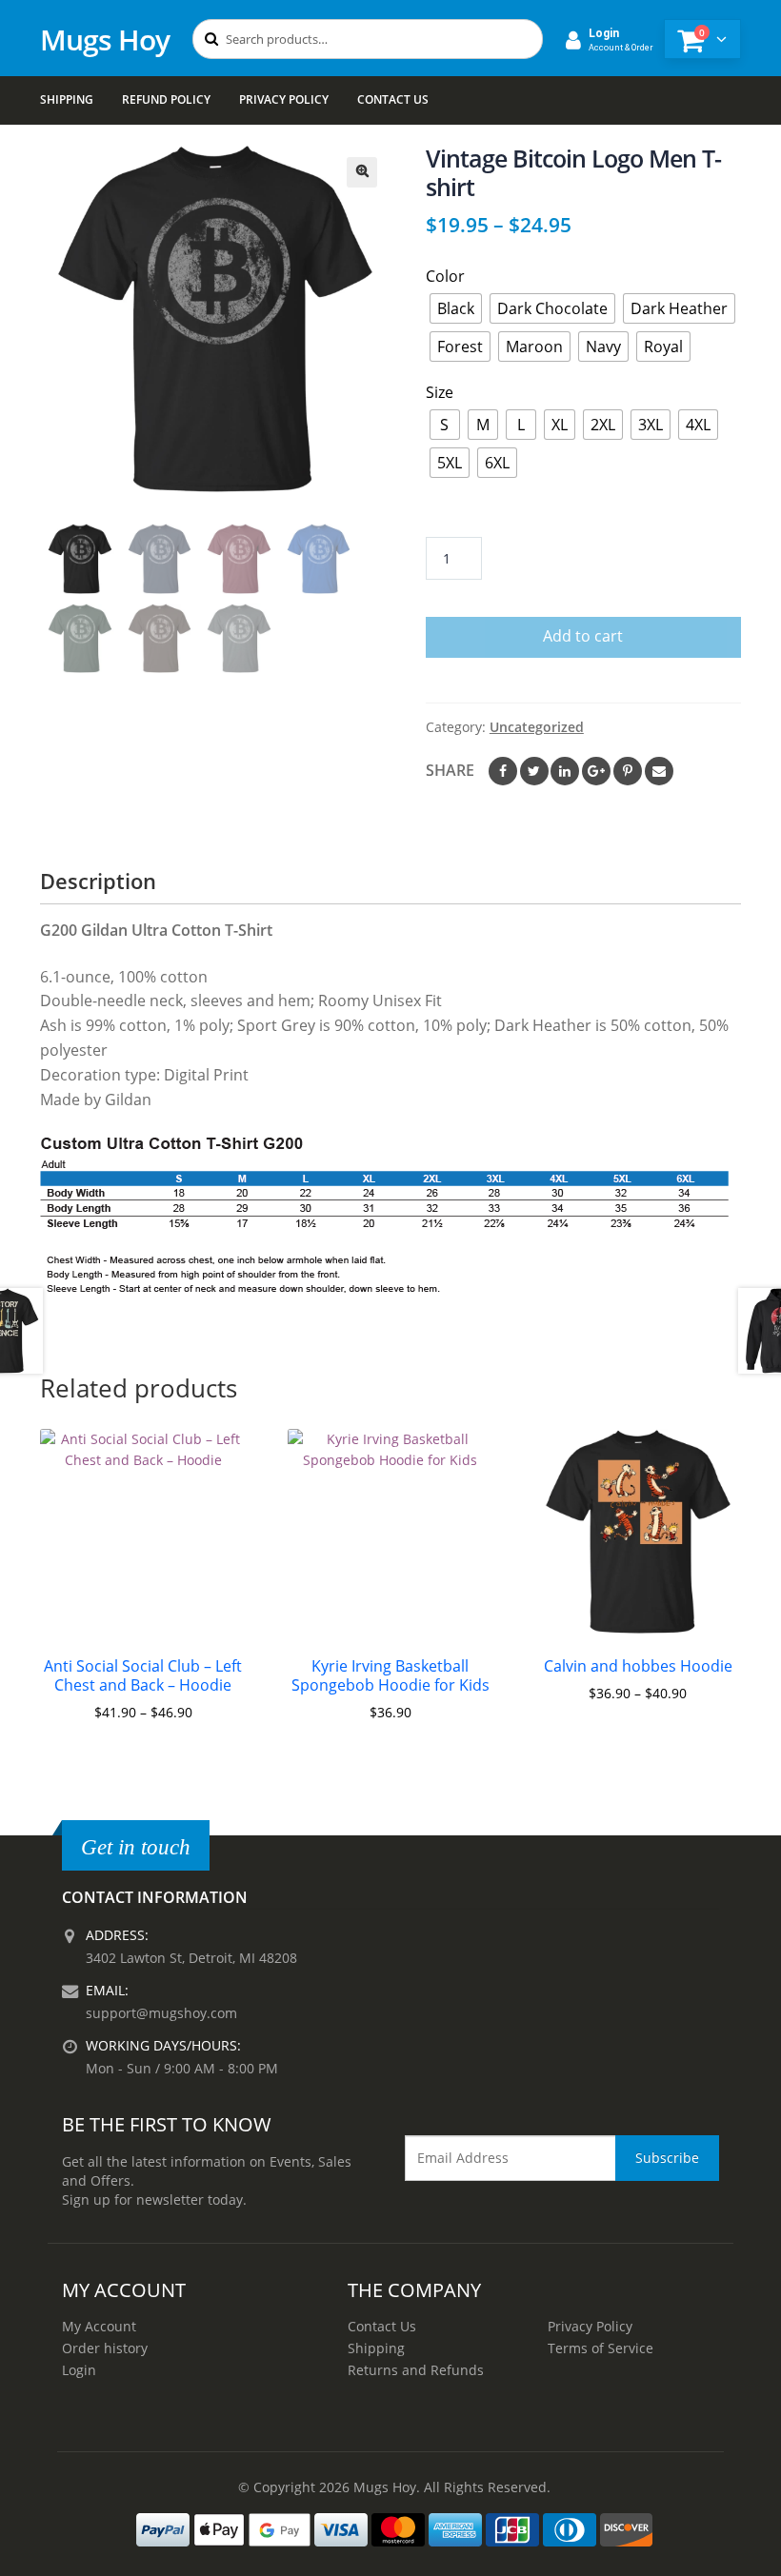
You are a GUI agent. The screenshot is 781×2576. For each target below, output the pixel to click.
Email (659, 771)
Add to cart (583, 636)
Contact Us (393, 99)
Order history (105, 2348)
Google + (596, 771)
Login (79, 2370)
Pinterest (628, 771)
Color (445, 276)
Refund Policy (166, 99)
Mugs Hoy (105, 40)
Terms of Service (601, 2348)
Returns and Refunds (416, 2370)
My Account (99, 2326)
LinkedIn (565, 771)
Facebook (503, 771)
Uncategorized (537, 727)
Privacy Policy (284, 99)
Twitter (534, 771)
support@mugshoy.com (161, 2013)
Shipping (67, 99)
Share (450, 770)
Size (440, 392)
